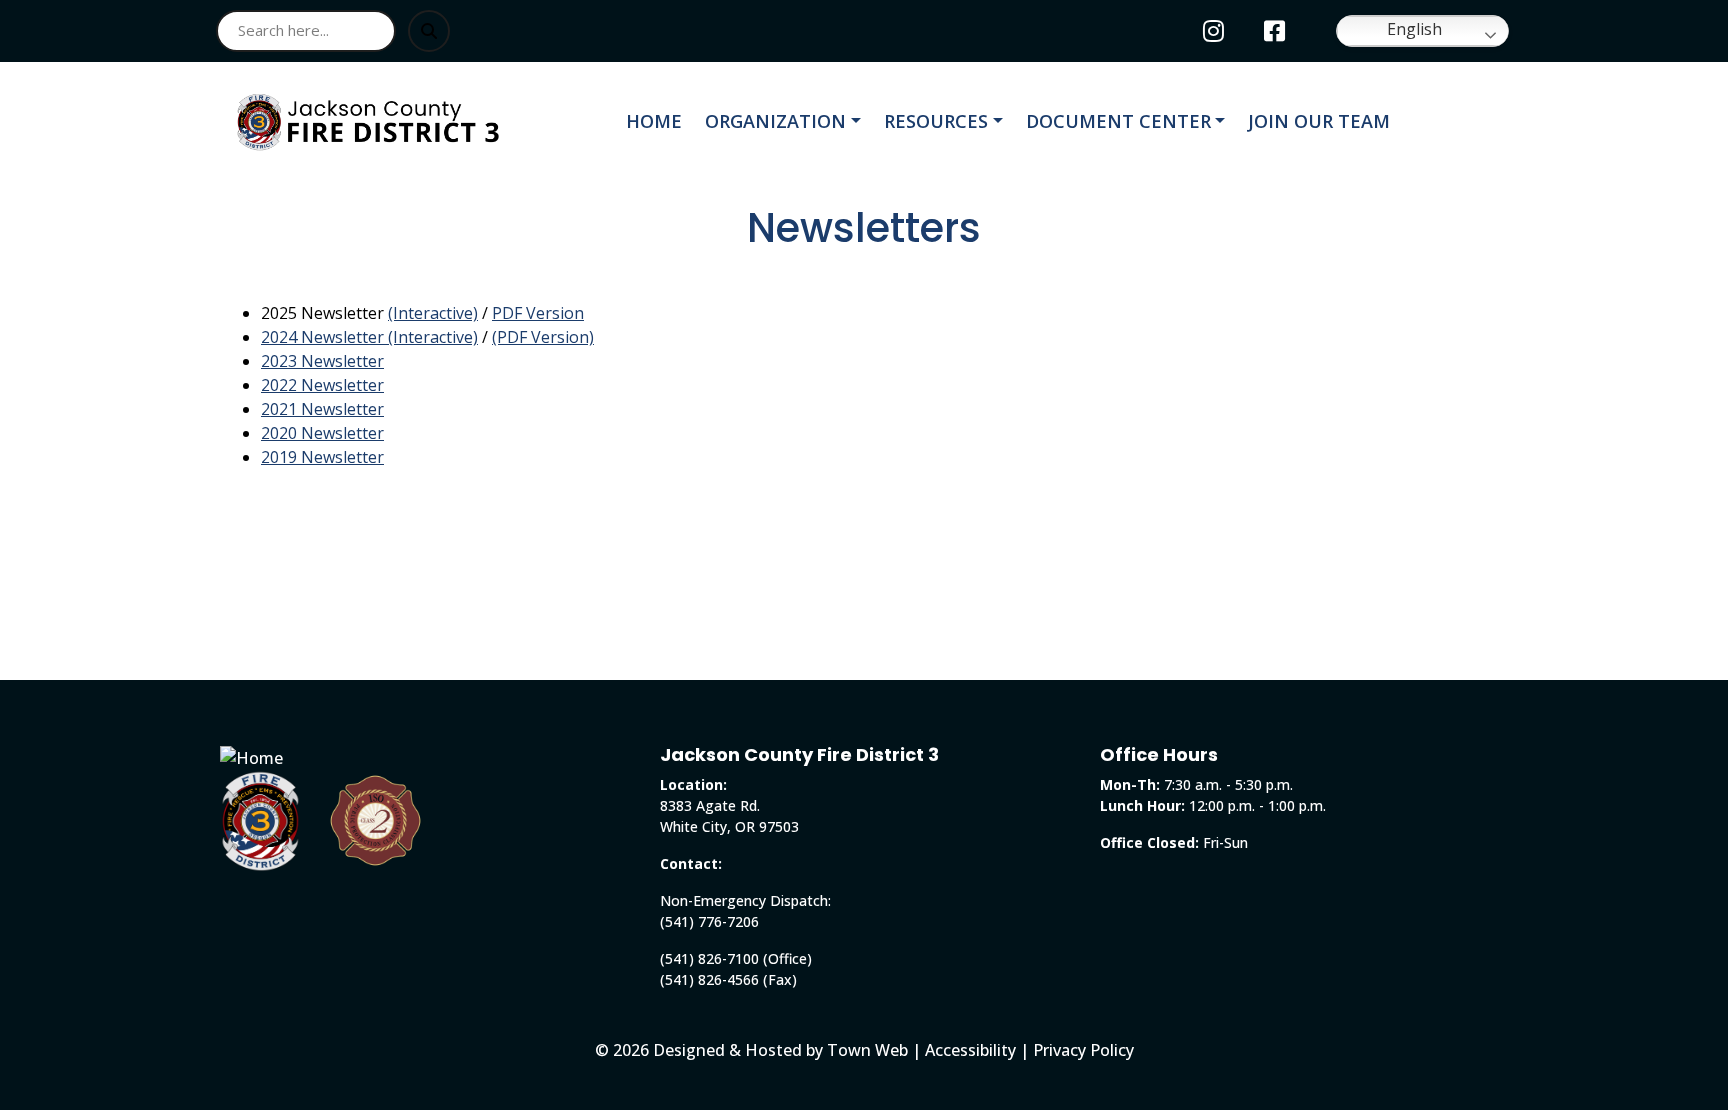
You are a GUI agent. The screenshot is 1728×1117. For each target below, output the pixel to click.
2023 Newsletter (322, 361)
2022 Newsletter (322, 385)
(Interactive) (433, 313)
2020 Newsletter (322, 433)
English (1412, 29)
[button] (786, 121)
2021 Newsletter (322, 409)
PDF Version (538, 313)
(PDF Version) (543, 337)
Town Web (867, 1050)
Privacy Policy (1083, 1050)
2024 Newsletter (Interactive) (369, 337)
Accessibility (970, 1050)
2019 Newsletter (322, 457)
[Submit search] (429, 31)
